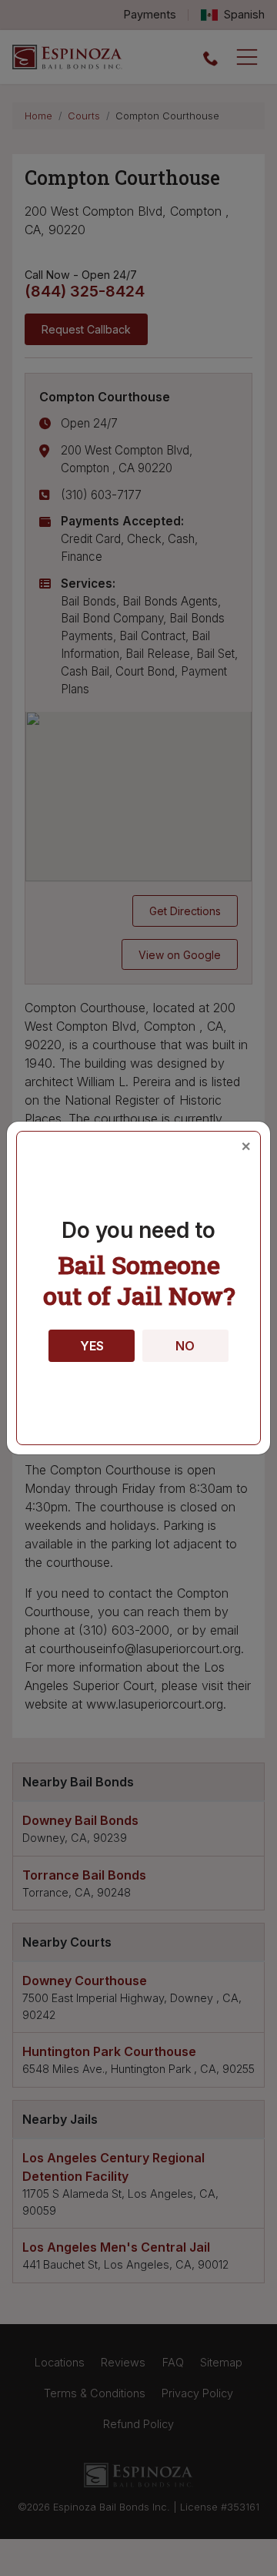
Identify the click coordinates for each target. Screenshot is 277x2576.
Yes (92, 1346)
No (185, 1346)
